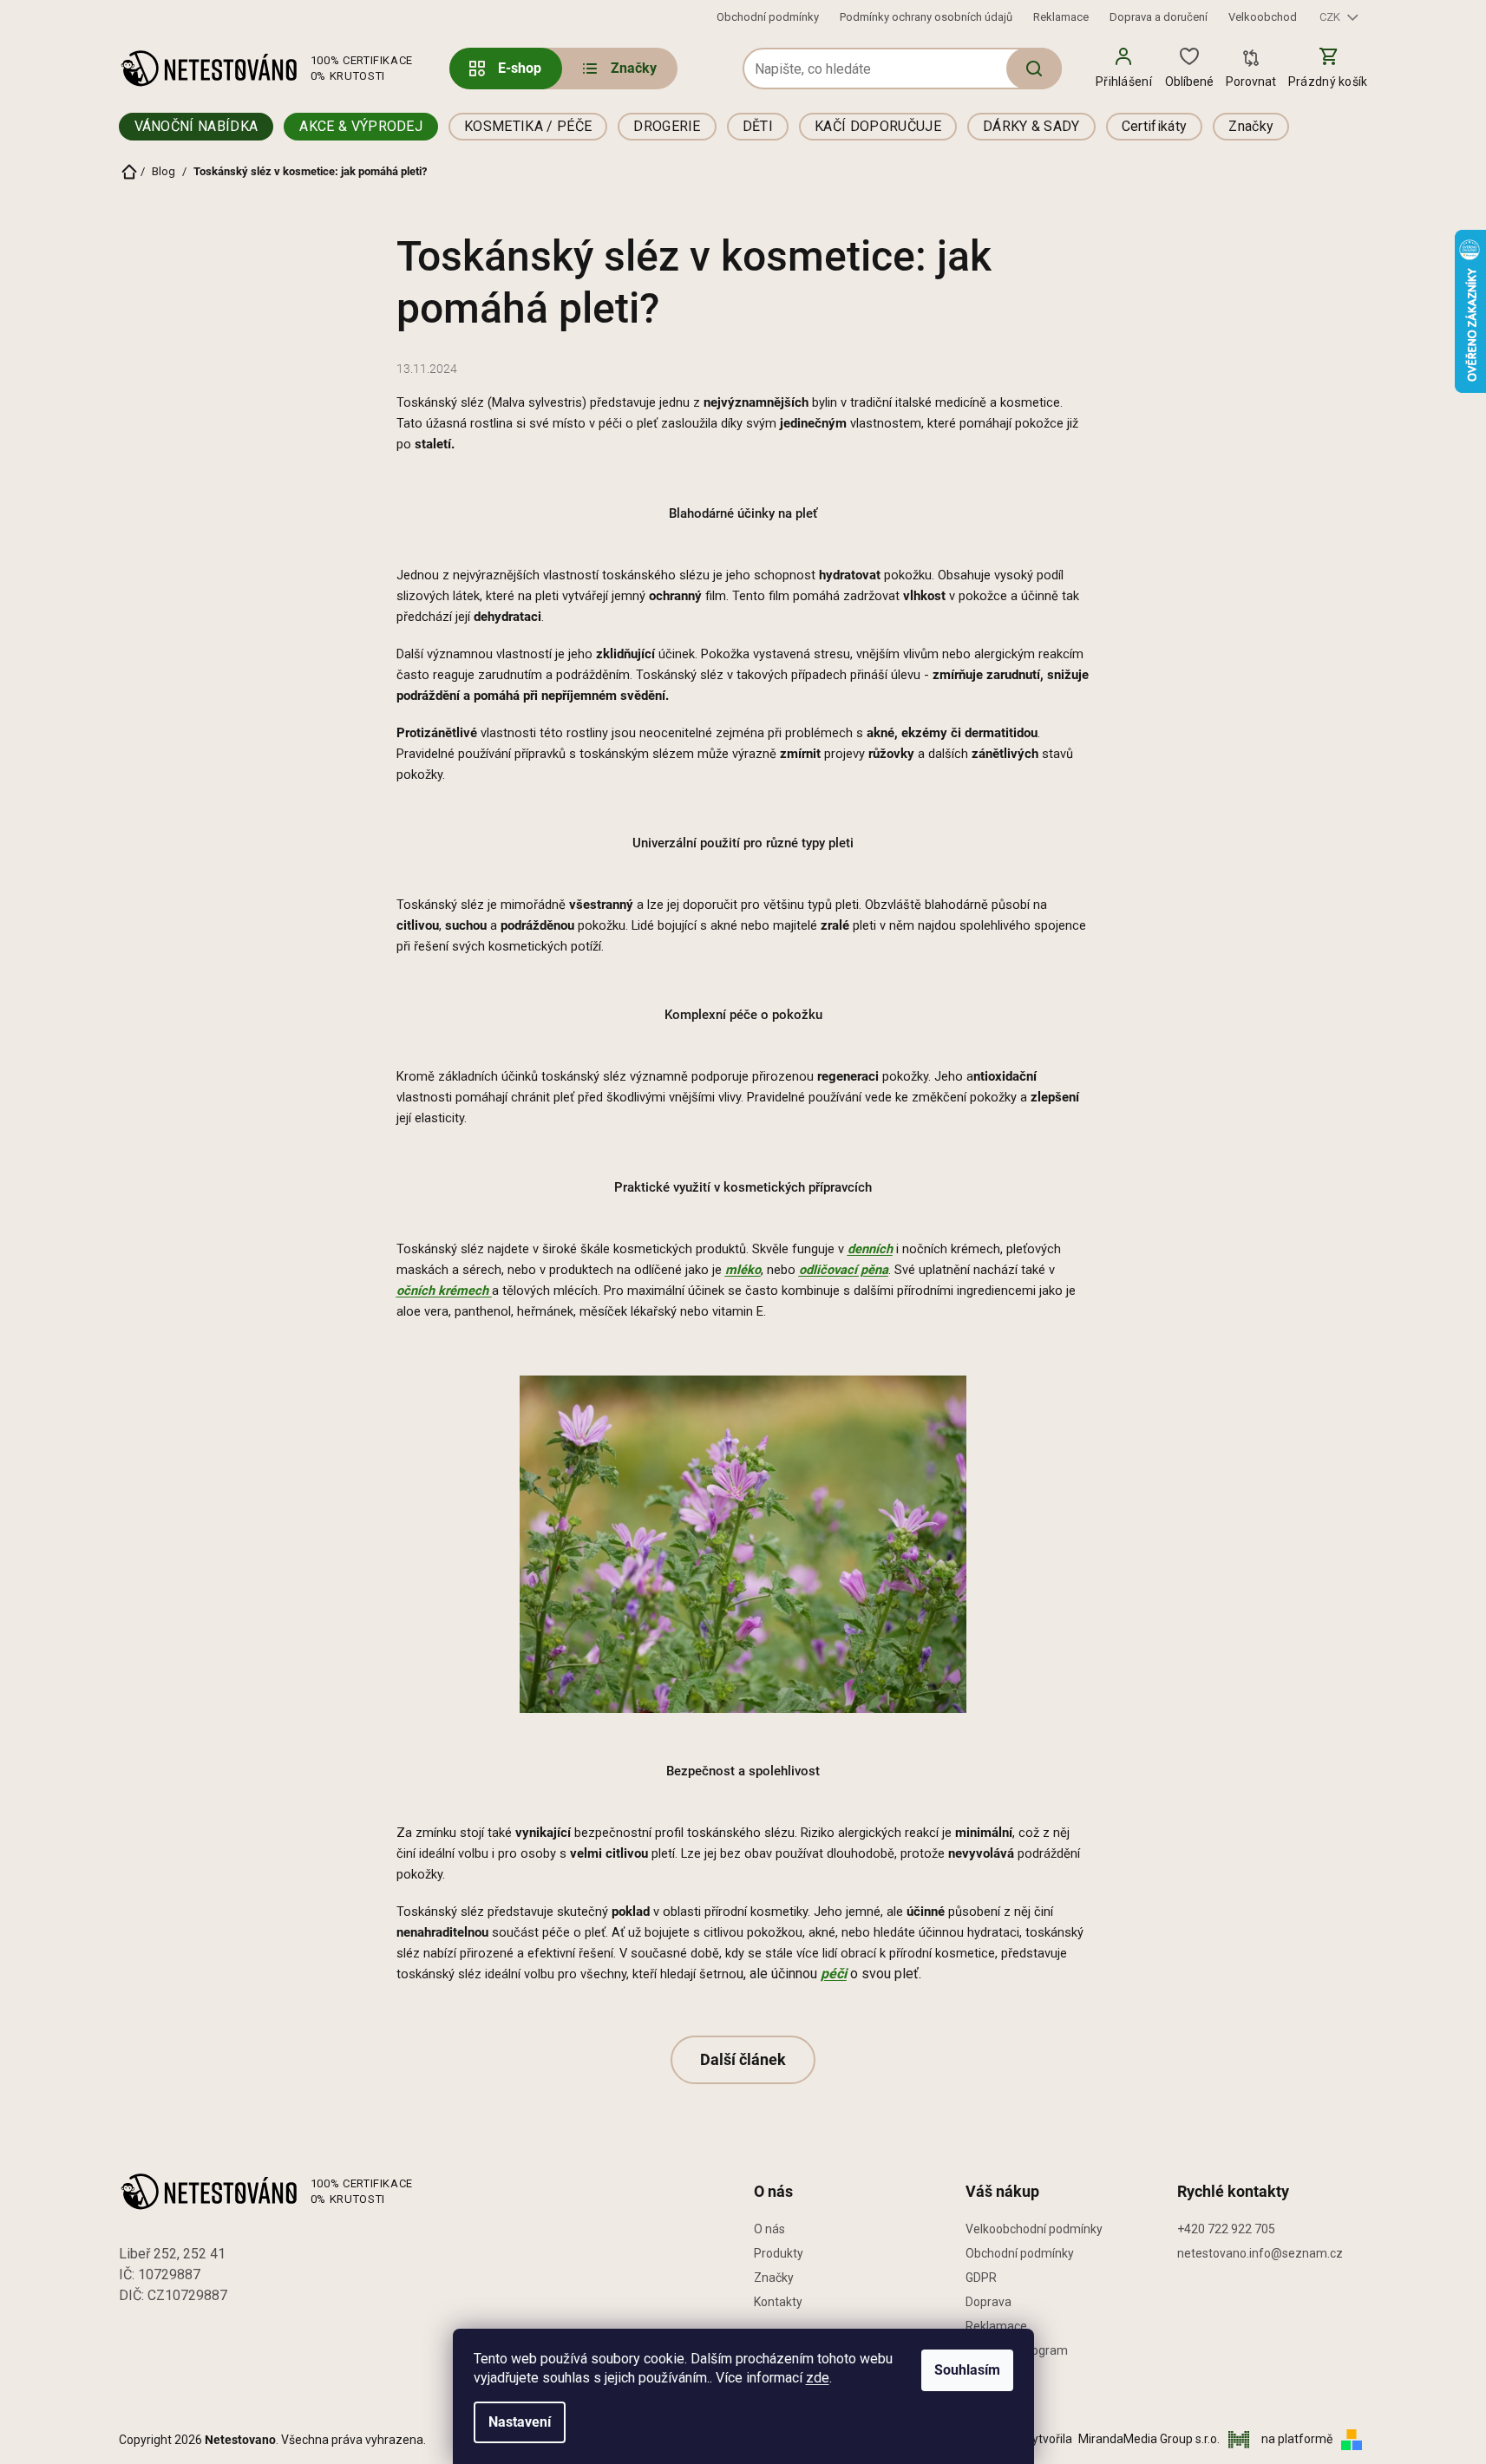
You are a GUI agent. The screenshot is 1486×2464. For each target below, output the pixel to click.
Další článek (743, 2059)
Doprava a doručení (1159, 17)
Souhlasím (967, 2370)
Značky (774, 2278)
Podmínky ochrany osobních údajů (926, 17)
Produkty (779, 2253)
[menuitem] (618, 69)
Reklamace (1061, 17)
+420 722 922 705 (1226, 2229)
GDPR (981, 2278)
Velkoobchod (1263, 17)
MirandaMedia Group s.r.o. (1150, 2439)
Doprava (988, 2302)
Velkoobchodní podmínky (1034, 2229)
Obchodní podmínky (768, 17)
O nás (769, 2229)
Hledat (1034, 69)
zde (818, 2378)
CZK (1331, 17)
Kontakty (778, 2302)
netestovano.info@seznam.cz (1260, 2253)
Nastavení (520, 2422)
